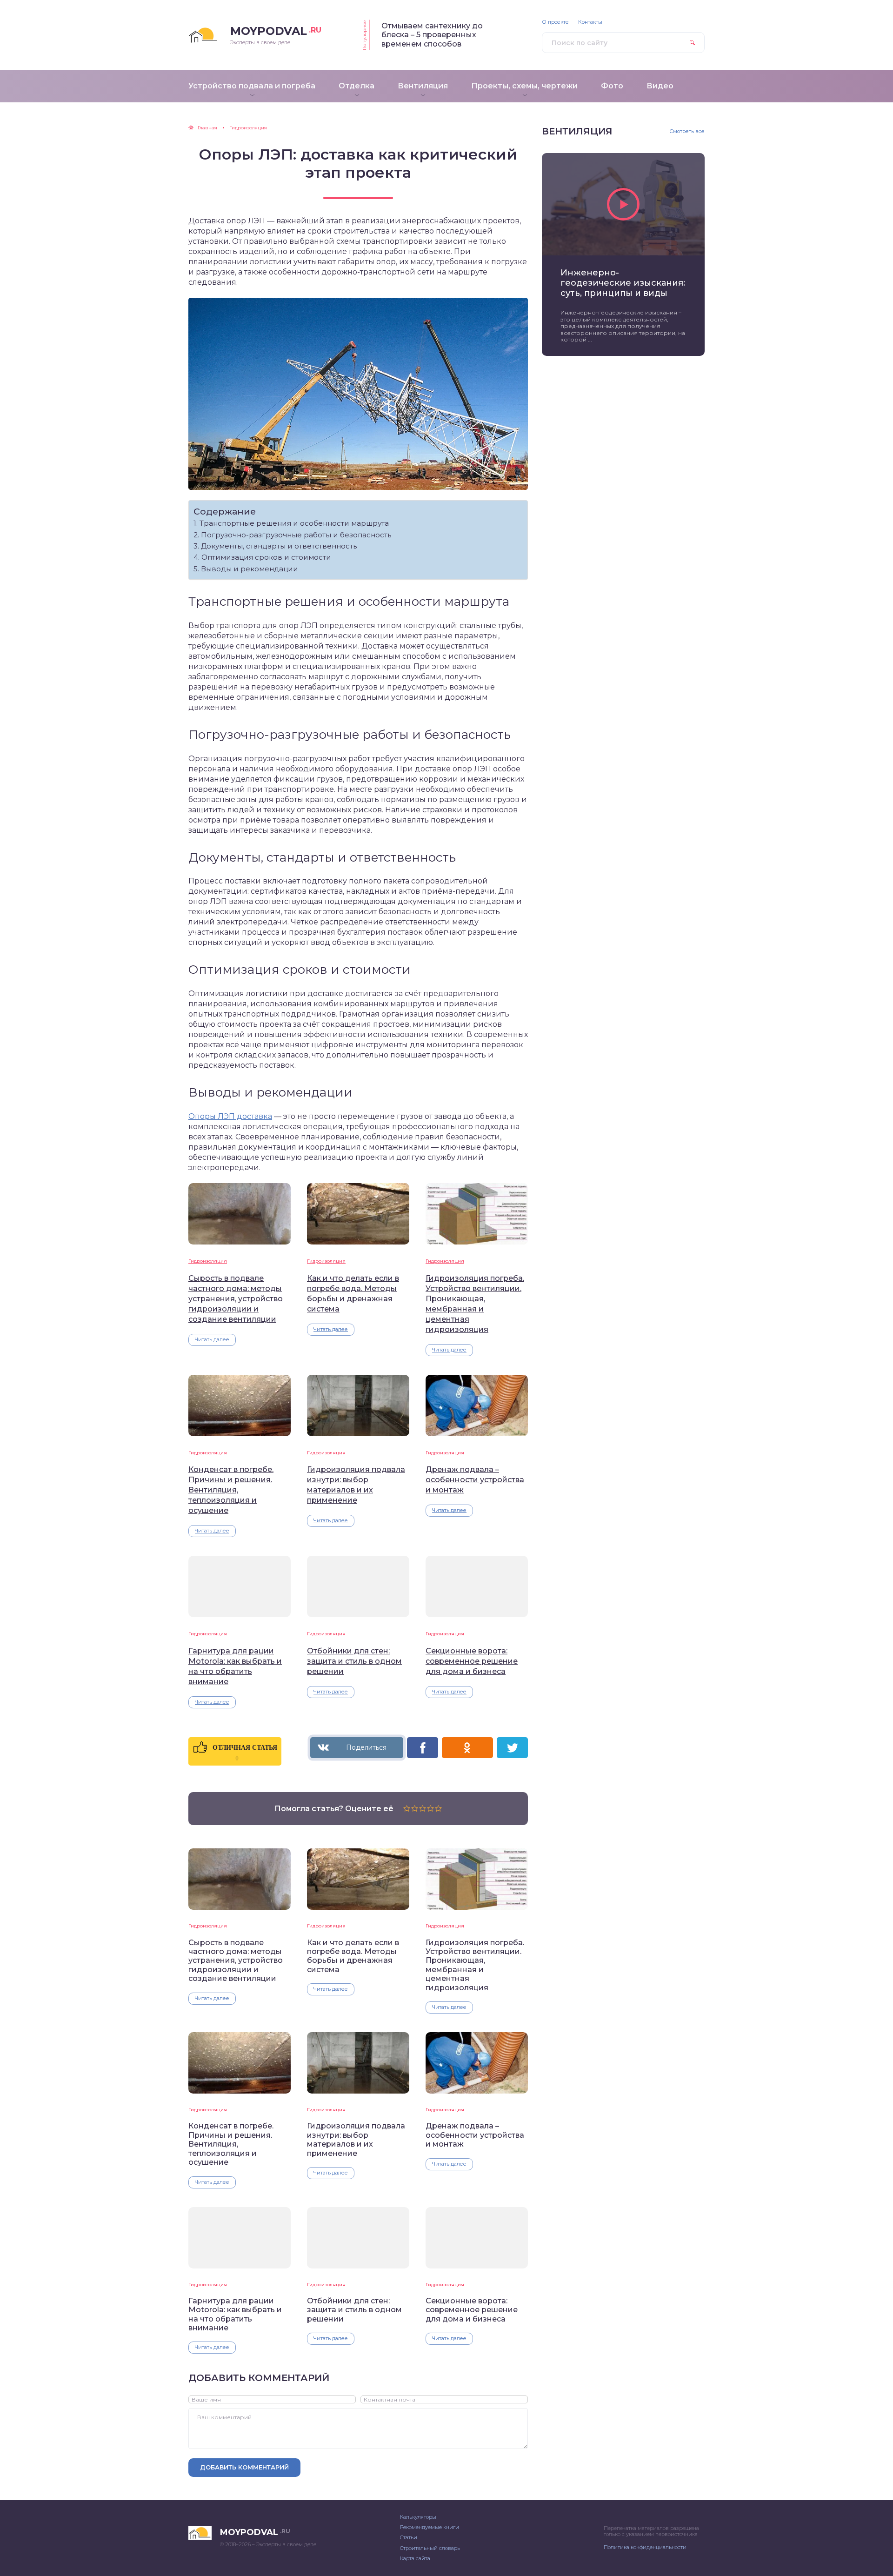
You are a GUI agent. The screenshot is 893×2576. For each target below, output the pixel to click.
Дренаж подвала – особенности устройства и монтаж (475, 1480)
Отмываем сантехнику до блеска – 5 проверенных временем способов (432, 35)
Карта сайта (415, 2558)
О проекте (555, 22)
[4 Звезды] (430, 1808)
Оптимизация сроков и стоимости (266, 557)
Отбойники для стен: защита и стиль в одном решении (354, 1661)
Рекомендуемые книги (430, 2527)
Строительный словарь (430, 2548)
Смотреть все (687, 131)
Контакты (590, 22)
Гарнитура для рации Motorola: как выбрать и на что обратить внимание (235, 1666)
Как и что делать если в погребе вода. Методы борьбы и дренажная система (353, 1294)
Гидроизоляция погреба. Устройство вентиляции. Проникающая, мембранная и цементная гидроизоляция (475, 1304)
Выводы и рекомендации (250, 569)
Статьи (409, 2537)
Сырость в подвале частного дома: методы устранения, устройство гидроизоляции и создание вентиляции (236, 1299)
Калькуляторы (418, 2517)
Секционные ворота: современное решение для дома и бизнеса (472, 1661)
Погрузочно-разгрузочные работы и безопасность (296, 535)
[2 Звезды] (415, 1808)
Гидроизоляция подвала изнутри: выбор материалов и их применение (356, 1485)
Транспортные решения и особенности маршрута (294, 523)
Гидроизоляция (208, 1261)
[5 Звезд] (438, 1808)
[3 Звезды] (423, 1808)
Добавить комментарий (244, 2467)
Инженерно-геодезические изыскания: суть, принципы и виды (623, 283)
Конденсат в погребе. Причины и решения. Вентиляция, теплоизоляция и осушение (231, 1490)
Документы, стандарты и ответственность (279, 546)
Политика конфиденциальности (645, 2547)
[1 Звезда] (407, 1808)
